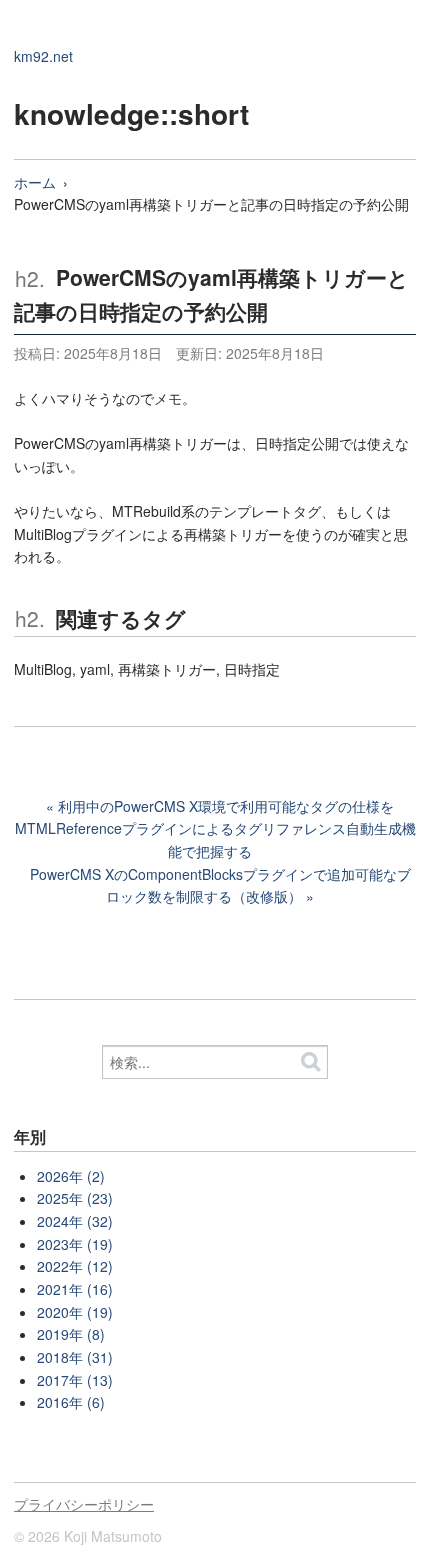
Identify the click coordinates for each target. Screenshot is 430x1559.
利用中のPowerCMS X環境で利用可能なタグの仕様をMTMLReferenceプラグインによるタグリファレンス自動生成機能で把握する (215, 828)
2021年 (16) (75, 1289)
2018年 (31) (75, 1357)
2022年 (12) (75, 1266)
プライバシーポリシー (84, 1504)
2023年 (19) (75, 1244)
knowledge (87, 113)
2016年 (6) (71, 1402)
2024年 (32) (75, 1221)
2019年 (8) (71, 1334)
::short (204, 113)
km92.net (43, 56)
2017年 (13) (75, 1380)
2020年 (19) (75, 1312)
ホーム (35, 182)
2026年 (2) (71, 1176)
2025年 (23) (75, 1198)
